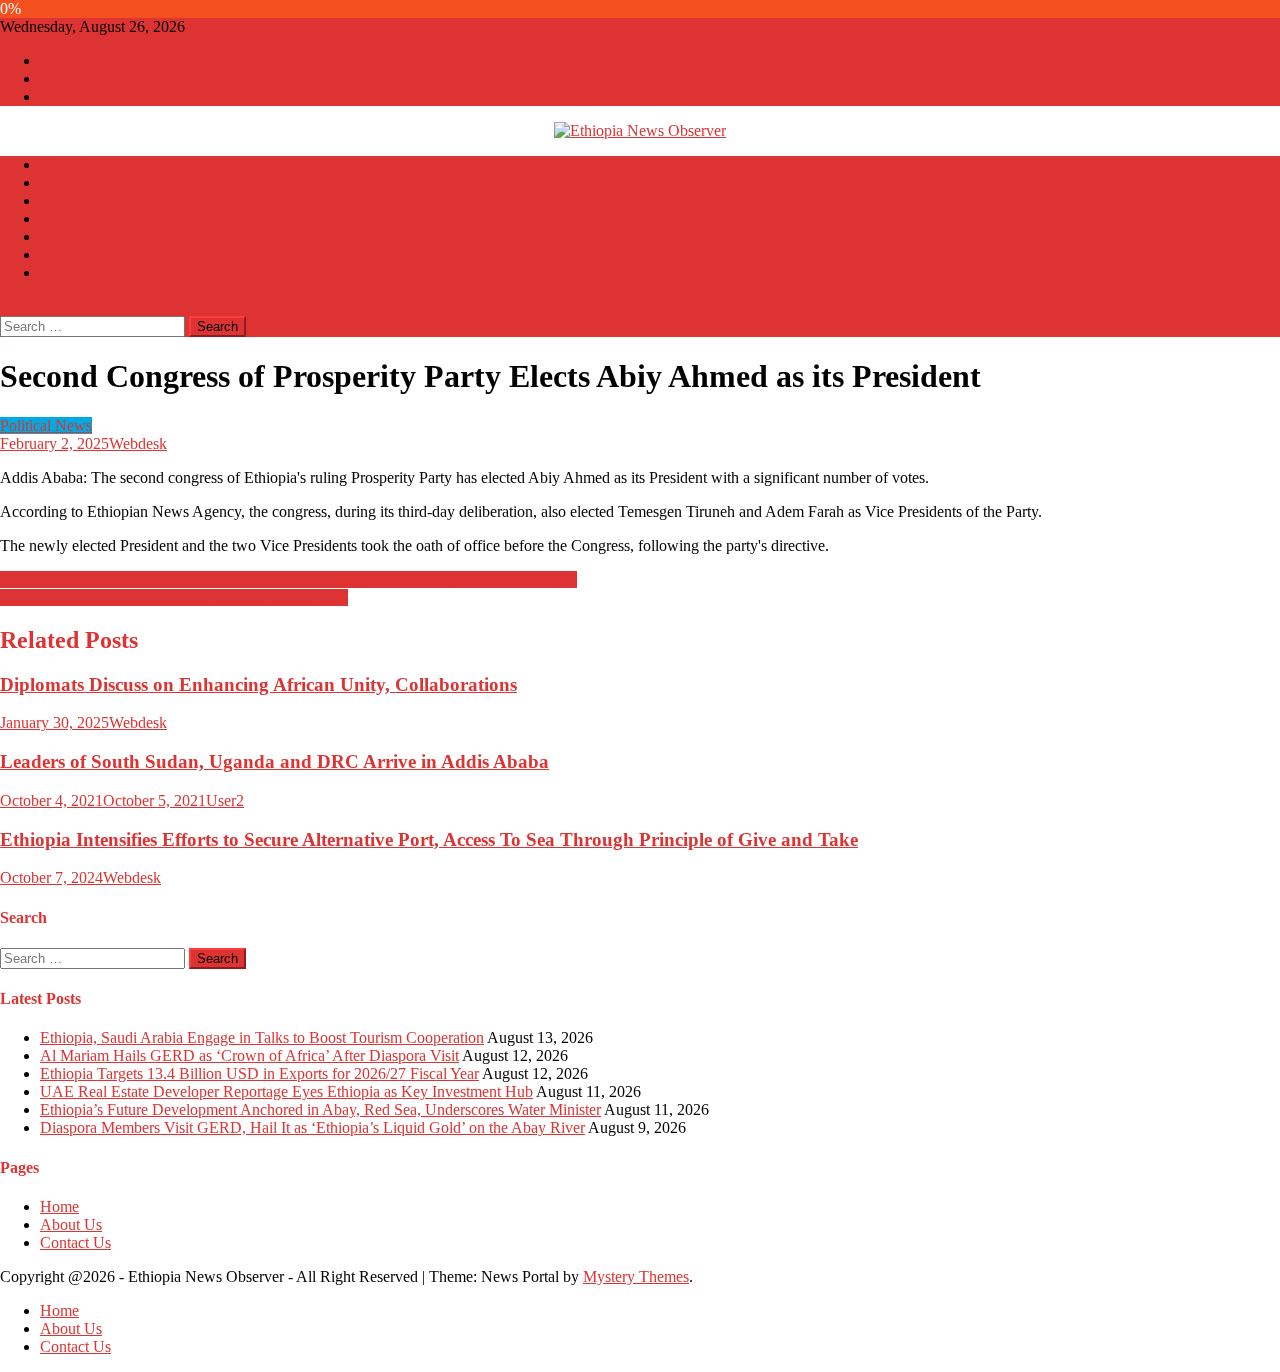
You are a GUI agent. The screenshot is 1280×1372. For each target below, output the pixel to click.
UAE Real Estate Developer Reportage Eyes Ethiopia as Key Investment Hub (286, 1091)
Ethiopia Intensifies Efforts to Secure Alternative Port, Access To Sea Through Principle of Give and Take (429, 839)
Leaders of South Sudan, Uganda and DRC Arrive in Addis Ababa (274, 761)
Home (59, 60)
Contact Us (75, 96)
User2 (225, 800)
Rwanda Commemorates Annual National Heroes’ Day (174, 597)
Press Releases (86, 272)
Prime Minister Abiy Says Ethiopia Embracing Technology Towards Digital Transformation (288, 579)
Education (72, 218)
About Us (71, 78)
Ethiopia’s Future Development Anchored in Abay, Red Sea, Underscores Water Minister (320, 1109)
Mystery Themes (636, 1276)
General (65, 164)
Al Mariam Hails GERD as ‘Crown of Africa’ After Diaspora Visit (249, 1055)
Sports (60, 254)
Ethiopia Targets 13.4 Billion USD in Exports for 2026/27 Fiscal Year (259, 1073)
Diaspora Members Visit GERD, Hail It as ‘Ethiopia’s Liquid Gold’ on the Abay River (312, 1127)
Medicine (69, 236)
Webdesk (138, 443)
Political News (86, 200)
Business (68, 182)
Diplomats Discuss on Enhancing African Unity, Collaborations (258, 684)
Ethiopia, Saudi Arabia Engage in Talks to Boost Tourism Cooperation (262, 1037)
